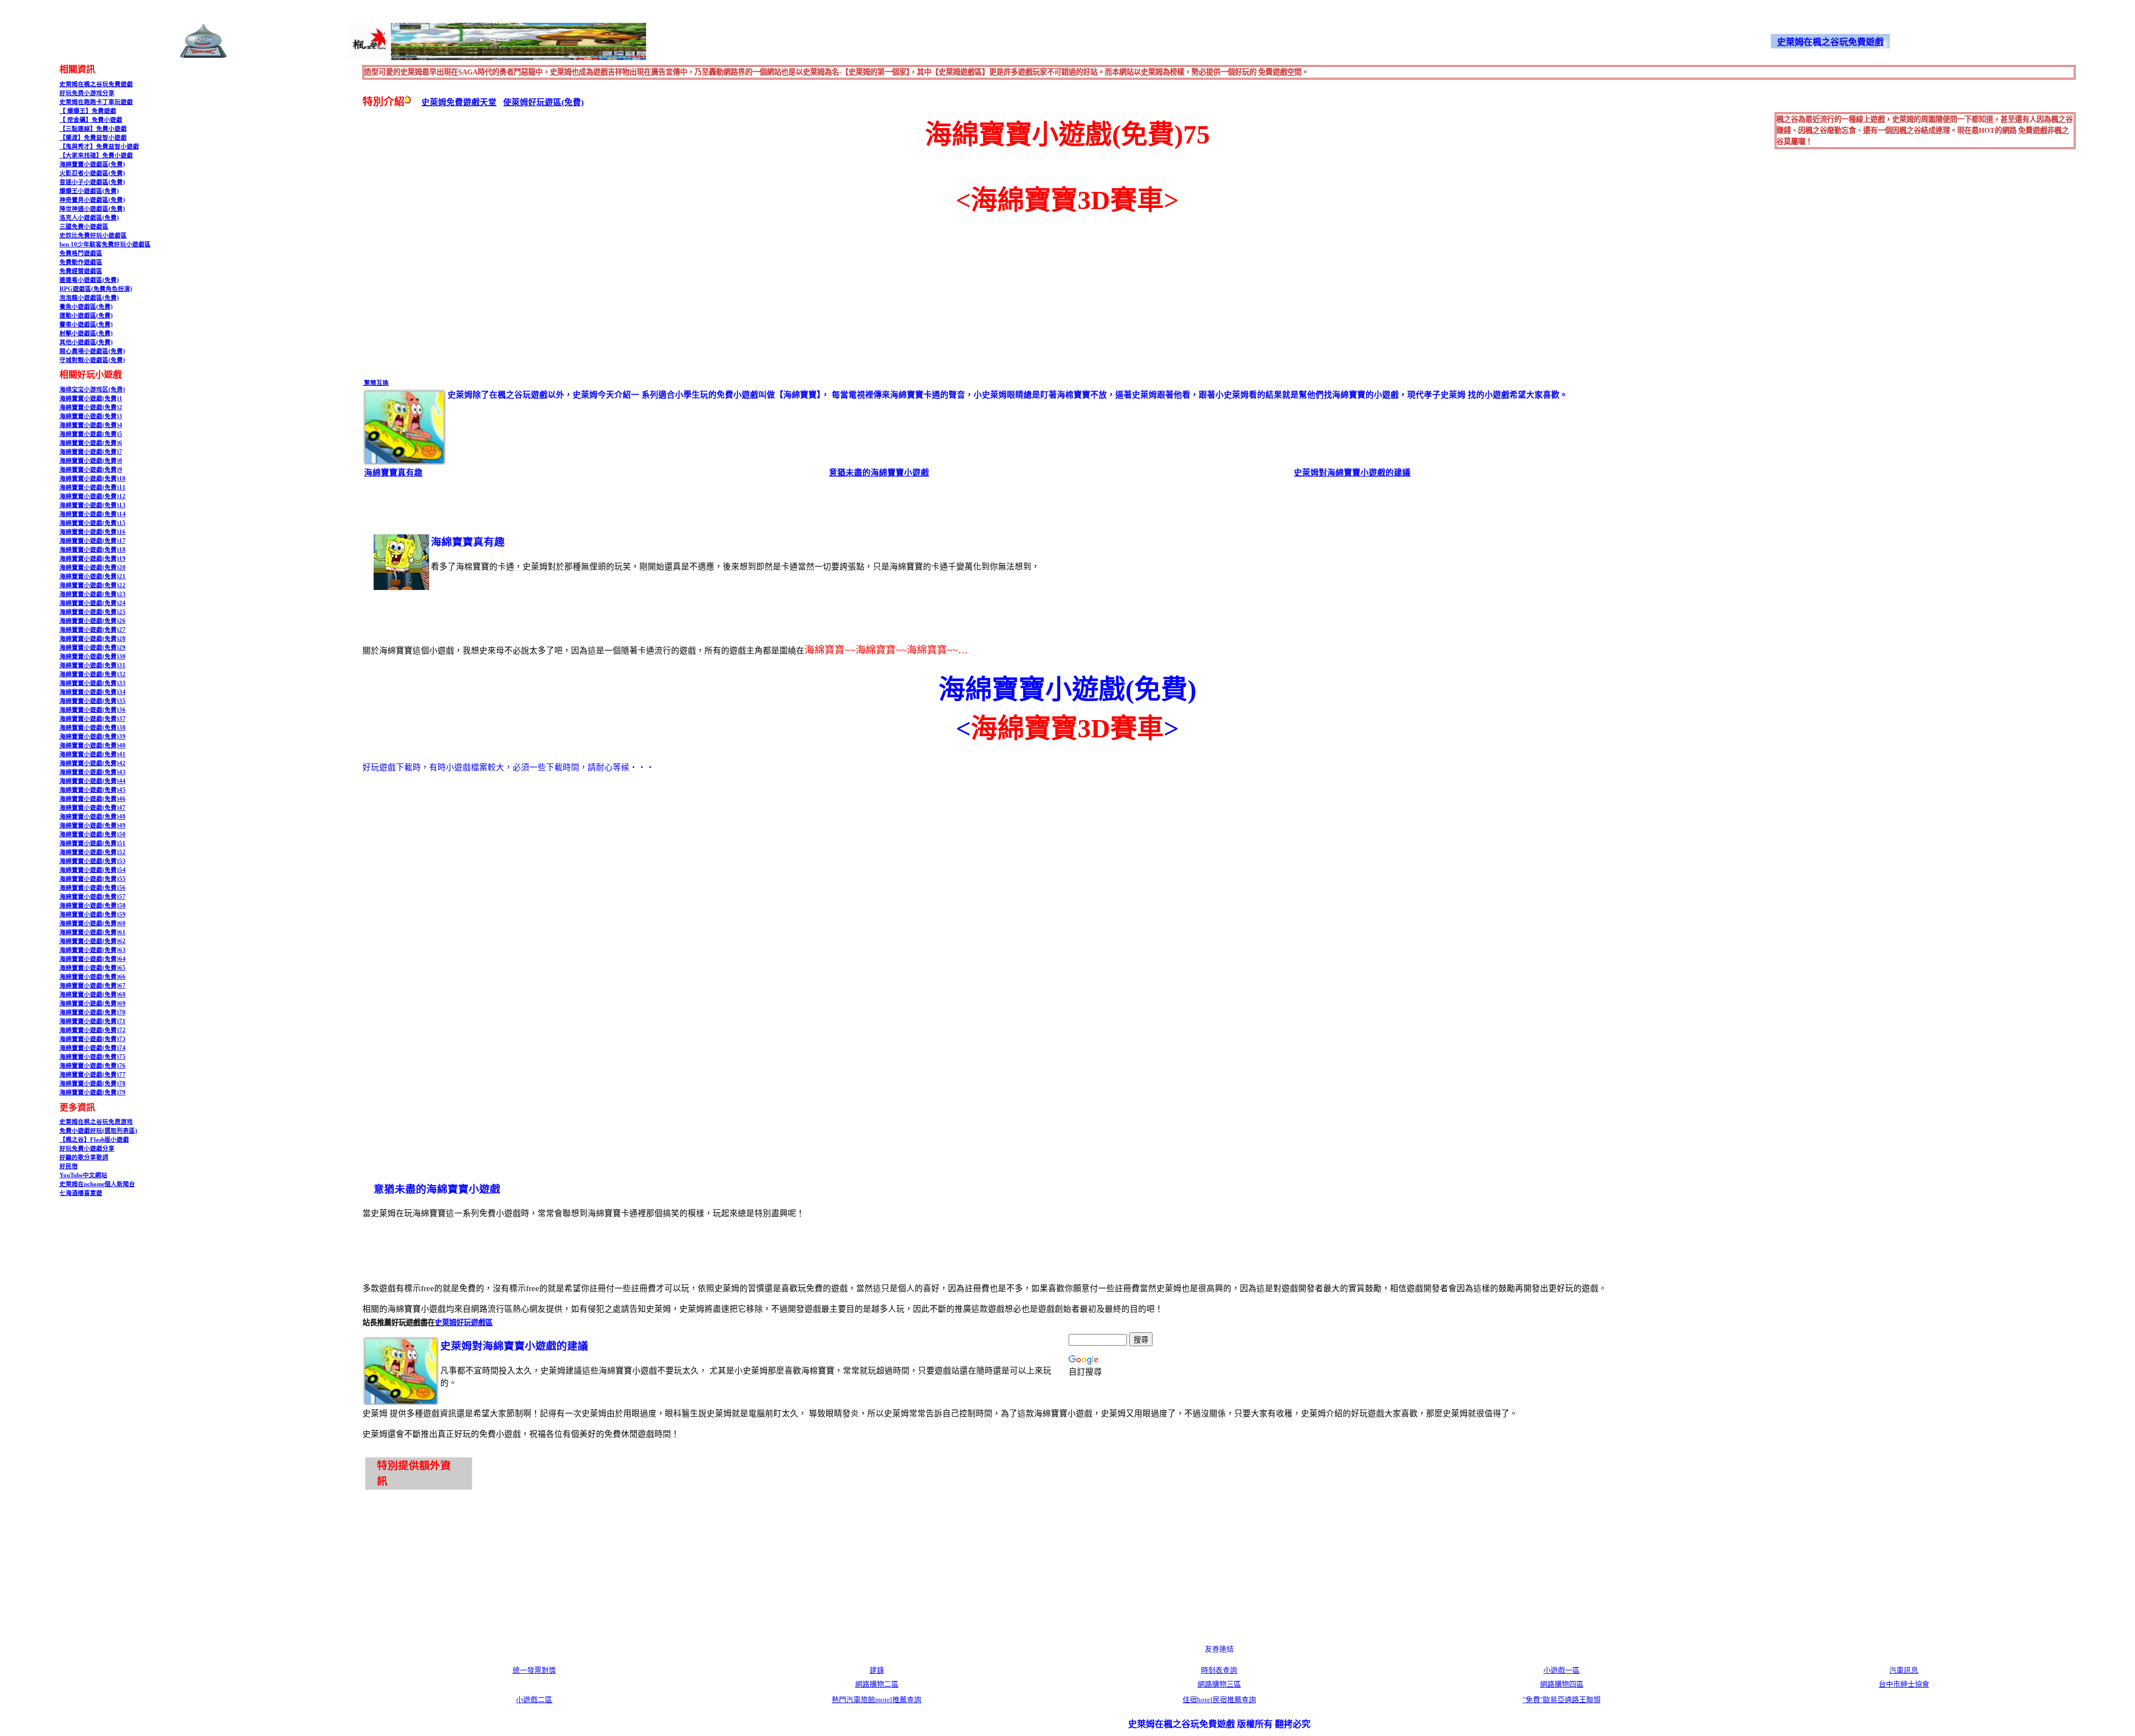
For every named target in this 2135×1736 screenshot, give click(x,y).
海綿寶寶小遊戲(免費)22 (93, 585)
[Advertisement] (456, 297)
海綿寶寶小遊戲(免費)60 (93, 923)
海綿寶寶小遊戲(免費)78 (93, 1083)
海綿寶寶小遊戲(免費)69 (93, 1003)
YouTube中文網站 (83, 1175)
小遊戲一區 (1561, 1670)
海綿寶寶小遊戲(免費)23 (93, 594)
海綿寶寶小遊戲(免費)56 (93, 888)
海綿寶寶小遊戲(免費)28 (93, 639)
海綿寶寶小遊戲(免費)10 (93, 478)
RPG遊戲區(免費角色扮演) (96, 289)
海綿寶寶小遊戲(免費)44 (93, 781)
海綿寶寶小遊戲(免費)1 (91, 398)
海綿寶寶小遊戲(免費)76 (93, 1066)
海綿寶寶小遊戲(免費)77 (93, 1075)
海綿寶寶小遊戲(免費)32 (93, 674)
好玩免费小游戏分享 (87, 93)
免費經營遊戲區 (81, 271)
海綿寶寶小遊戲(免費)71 (93, 1021)
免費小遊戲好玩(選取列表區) (98, 1131)
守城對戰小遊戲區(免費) (92, 360)
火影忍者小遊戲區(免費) (92, 173)
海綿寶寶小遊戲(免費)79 (93, 1092)
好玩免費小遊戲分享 (87, 1149)
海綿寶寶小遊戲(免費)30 (93, 656)
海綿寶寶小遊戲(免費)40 (93, 745)
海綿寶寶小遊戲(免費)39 (93, 736)
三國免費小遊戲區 (84, 227)
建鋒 (877, 1670)
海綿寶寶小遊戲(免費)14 (93, 514)
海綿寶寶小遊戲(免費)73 (93, 1039)
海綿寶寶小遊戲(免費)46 (93, 799)
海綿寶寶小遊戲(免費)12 (93, 496)
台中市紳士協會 (1904, 1684)
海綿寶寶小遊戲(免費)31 (93, 665)
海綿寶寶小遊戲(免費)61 (93, 932)
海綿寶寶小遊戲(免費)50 (93, 834)
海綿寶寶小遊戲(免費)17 (93, 541)
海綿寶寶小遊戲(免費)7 (91, 452)
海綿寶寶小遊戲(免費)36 (93, 710)
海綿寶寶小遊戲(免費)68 (93, 995)
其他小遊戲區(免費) (86, 342)
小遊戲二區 (534, 1700)
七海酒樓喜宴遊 (81, 1193)
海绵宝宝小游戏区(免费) (92, 390)
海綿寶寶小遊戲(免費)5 (91, 434)
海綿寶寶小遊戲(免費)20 (93, 567)
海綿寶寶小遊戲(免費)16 (93, 532)
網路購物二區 (877, 1684)
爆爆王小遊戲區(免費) (89, 191)
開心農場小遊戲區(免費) (92, 351)
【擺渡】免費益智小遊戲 (93, 138)
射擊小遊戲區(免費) (86, 333)
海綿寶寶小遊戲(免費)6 (91, 443)
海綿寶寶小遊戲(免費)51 (93, 843)
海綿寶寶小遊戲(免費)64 (93, 959)
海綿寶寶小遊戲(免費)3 (91, 416)
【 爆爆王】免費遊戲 (88, 111)
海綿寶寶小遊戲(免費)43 (93, 772)
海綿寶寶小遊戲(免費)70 (93, 1012)
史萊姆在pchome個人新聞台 (97, 1184)
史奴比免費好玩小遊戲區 (93, 235)
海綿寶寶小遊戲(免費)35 (93, 701)
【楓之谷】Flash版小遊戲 (94, 1140)
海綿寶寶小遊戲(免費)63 (93, 950)
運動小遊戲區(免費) (86, 316)
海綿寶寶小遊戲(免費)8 (91, 461)
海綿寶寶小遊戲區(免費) (92, 164)
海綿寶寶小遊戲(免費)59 (93, 914)
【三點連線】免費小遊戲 (93, 129)
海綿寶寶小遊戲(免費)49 (93, 825)
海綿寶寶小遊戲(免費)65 (93, 968)
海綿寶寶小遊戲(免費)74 (93, 1048)
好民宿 (69, 1166)
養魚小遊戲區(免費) (86, 307)
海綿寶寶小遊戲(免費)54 (93, 870)
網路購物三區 (1219, 1684)
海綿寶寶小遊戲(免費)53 (93, 861)
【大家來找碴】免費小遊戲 (96, 155)
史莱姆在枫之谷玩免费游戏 (96, 1122)
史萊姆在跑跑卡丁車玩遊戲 (96, 102)
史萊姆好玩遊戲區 (464, 1323)
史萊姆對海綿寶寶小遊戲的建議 (1352, 473)
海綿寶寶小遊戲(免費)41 (93, 754)
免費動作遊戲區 (81, 262)
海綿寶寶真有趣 (393, 473)
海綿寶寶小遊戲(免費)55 (93, 879)
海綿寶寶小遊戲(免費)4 (91, 425)
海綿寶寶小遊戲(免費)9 (91, 470)
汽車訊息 (1904, 1670)
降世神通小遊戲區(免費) (92, 209)
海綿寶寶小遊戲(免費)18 (93, 550)
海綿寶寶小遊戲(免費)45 (93, 790)
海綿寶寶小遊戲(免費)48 (93, 817)
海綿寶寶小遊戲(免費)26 (93, 621)
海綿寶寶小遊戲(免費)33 (93, 683)
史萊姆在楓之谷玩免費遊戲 (96, 84)
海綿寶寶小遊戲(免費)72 (93, 1030)
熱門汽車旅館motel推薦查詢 (877, 1700)
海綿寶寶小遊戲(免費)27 (93, 630)
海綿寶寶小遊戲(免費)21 (93, 576)
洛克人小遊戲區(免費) (89, 218)
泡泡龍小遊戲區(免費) (89, 298)
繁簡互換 (376, 383)
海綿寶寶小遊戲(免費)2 (91, 407)
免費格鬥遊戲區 (81, 253)
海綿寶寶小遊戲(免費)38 (93, 728)
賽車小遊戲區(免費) (86, 324)
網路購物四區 (1562, 1684)
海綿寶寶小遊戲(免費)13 (93, 505)
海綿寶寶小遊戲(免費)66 (93, 977)
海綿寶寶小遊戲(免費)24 (93, 603)
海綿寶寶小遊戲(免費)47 (93, 808)
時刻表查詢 (1219, 1670)
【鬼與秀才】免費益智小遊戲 (99, 147)
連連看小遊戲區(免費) (89, 280)
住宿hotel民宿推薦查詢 (1219, 1700)
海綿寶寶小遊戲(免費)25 (93, 612)
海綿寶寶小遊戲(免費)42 (93, 763)
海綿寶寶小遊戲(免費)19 (93, 559)
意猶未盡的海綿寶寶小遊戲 (879, 473)
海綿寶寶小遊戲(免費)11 (93, 487)
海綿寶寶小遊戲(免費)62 (93, 941)
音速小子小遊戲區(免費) (92, 182)
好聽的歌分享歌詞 (84, 1157)
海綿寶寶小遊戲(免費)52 (93, 852)
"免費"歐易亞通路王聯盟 (1562, 1700)
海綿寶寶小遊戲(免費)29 (93, 648)
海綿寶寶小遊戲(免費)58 (93, 906)
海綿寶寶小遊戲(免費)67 (93, 986)
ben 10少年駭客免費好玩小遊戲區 (105, 244)
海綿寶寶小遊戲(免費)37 (93, 719)
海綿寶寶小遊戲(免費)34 (93, 692)
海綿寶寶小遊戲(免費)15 (93, 523)
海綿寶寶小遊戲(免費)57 (93, 897)
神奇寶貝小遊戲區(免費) (92, 200)
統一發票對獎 (534, 1670)
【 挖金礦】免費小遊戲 (91, 120)
